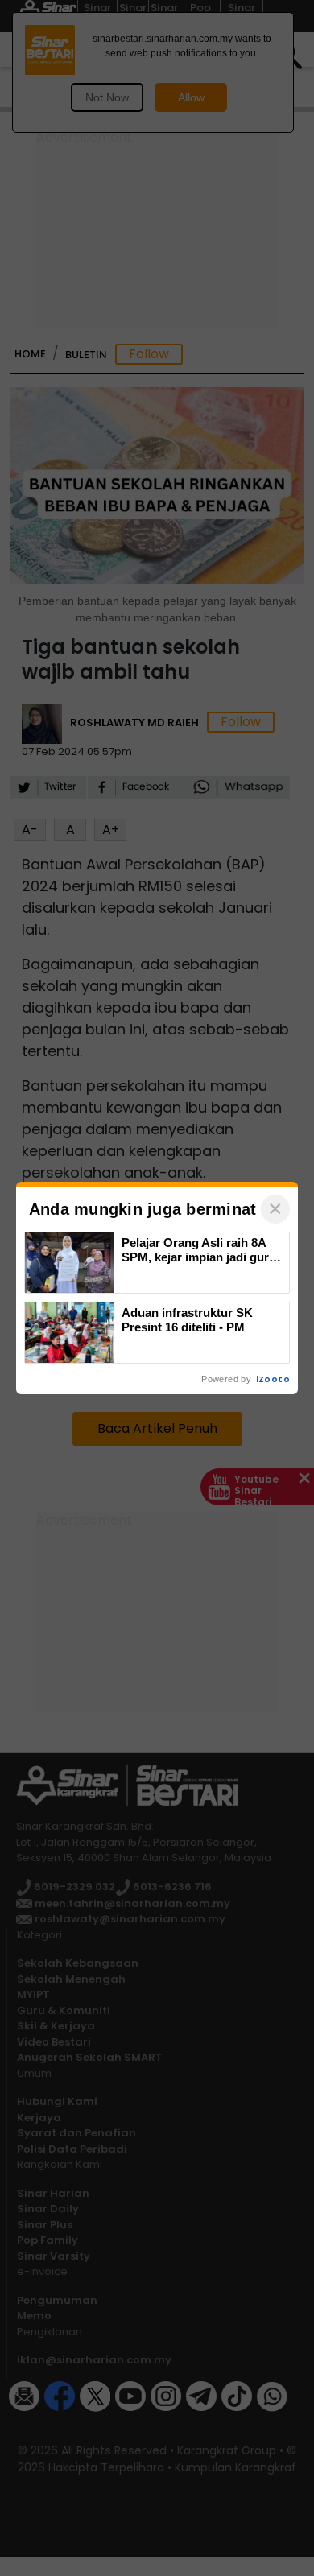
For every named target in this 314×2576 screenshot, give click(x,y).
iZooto (273, 1379)
